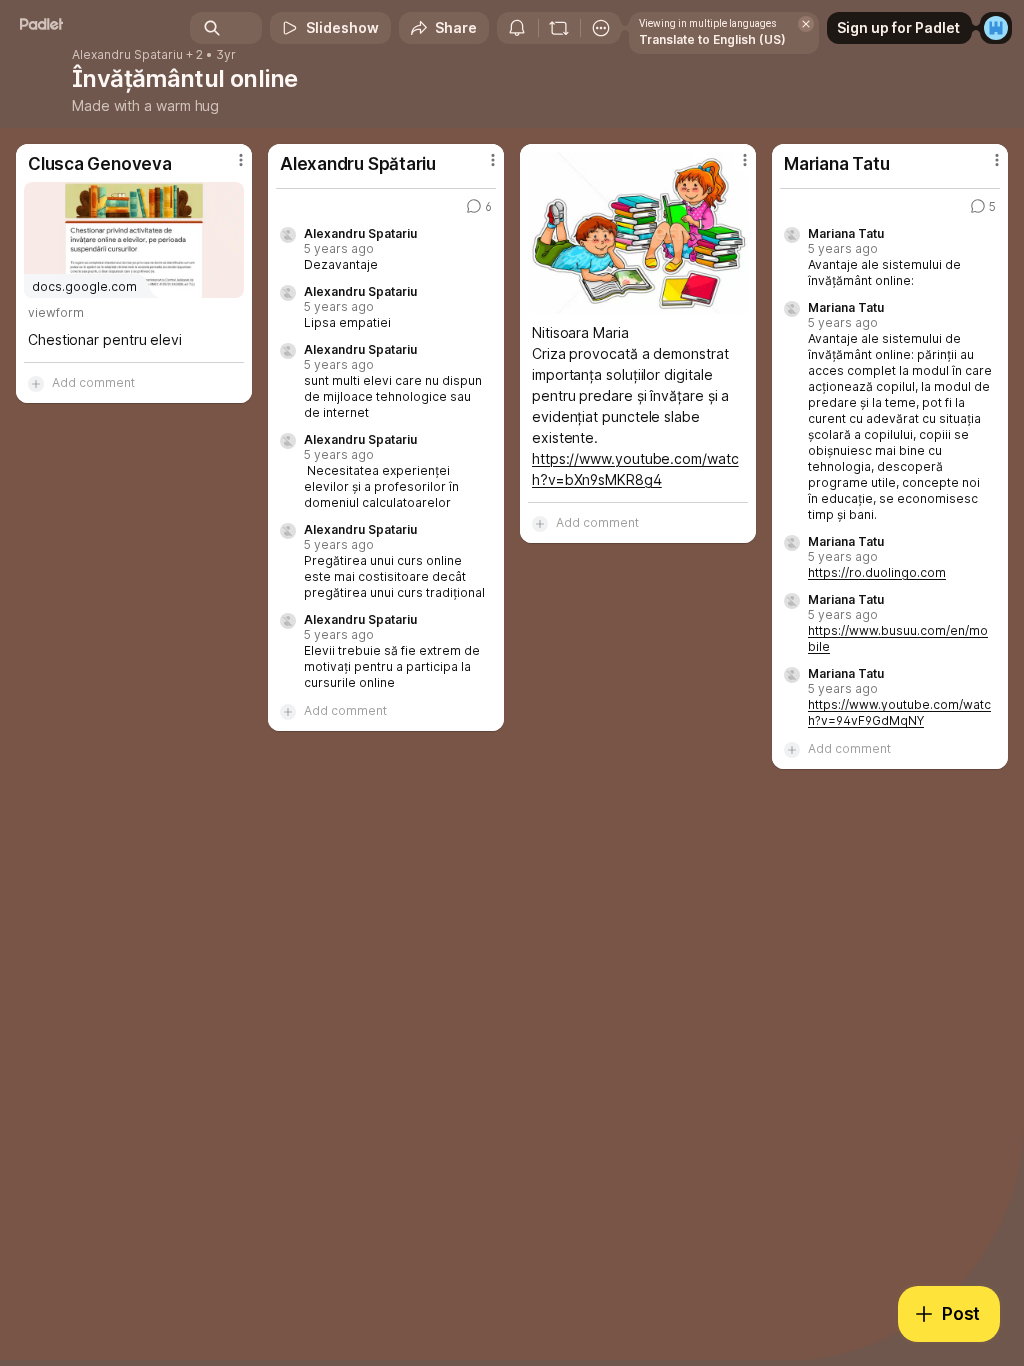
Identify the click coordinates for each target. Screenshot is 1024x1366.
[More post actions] (228, 168)
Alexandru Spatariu (127, 55)
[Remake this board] (559, 28)
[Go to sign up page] (996, 28)
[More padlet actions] (601, 28)
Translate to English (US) (712, 39)
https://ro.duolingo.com (877, 572)
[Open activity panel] (517, 28)
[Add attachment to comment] (36, 383)
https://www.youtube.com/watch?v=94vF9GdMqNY (899, 712)
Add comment (93, 382)
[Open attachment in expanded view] (638, 233)
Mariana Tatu (846, 234)
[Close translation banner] (806, 24)
